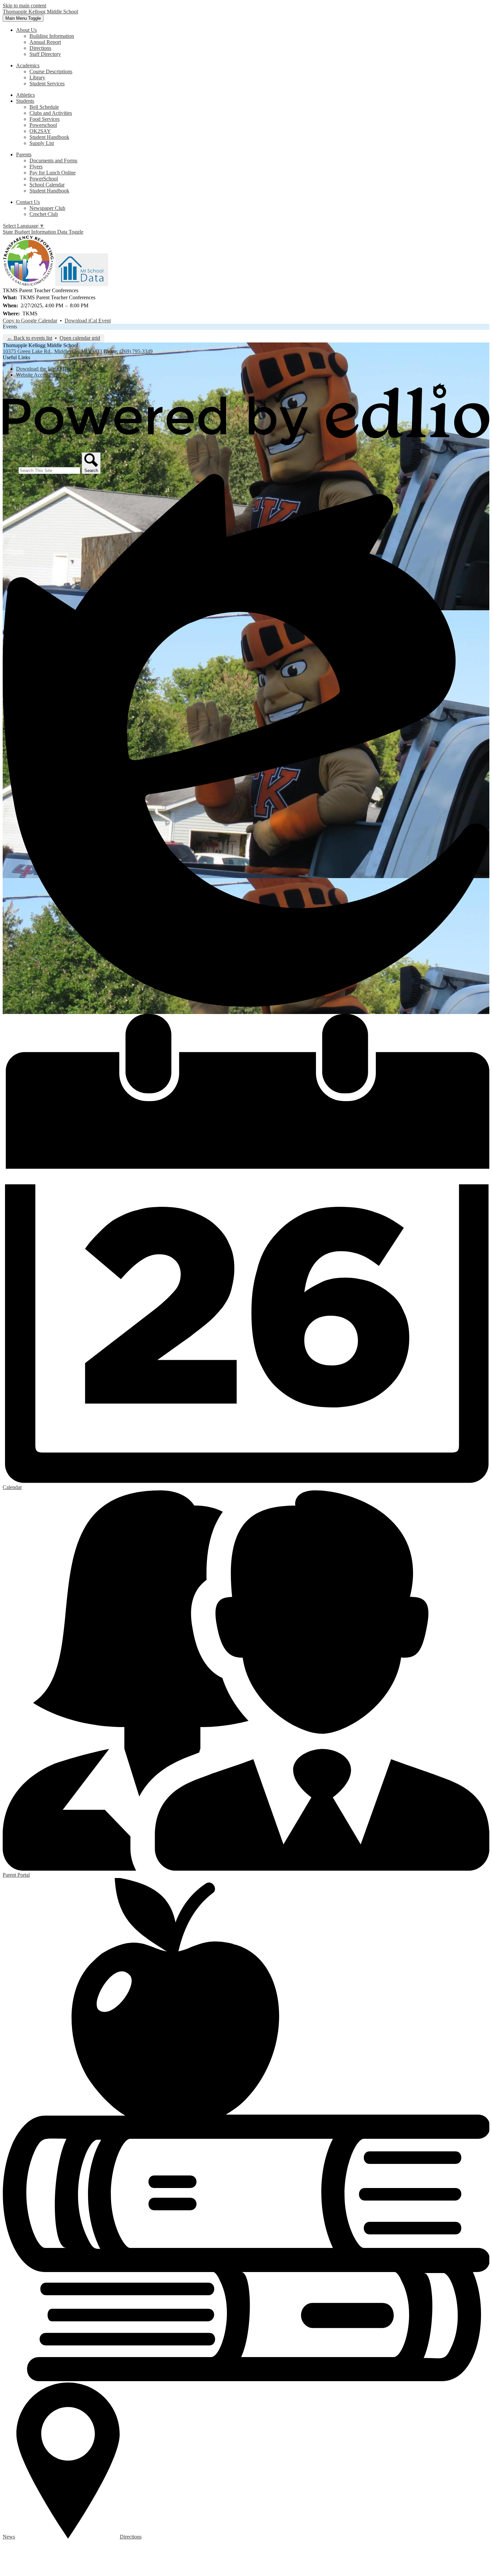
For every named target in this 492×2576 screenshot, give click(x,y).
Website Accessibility (38, 375)
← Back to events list (30, 338)
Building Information (52, 36)
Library (37, 77)
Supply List (42, 143)
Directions (40, 48)
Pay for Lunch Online (53, 173)
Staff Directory (45, 54)
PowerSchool (44, 179)
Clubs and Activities (51, 113)
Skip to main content (24, 6)
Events (10, 327)
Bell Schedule (44, 107)
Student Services (47, 84)
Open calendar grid (80, 338)
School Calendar (47, 185)
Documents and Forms (53, 161)
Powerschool (43, 125)
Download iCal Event (88, 321)
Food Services (45, 119)
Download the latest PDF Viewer (51, 369)
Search (10, 470)
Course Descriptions (51, 71)
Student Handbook (49, 137)
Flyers (36, 167)
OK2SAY (40, 131)
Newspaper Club (47, 208)
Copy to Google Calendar (30, 321)
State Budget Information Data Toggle (43, 232)
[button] (26, 30)
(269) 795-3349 (136, 351)
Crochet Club (44, 214)
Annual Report (45, 42)
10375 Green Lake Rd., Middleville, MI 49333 (52, 351)
